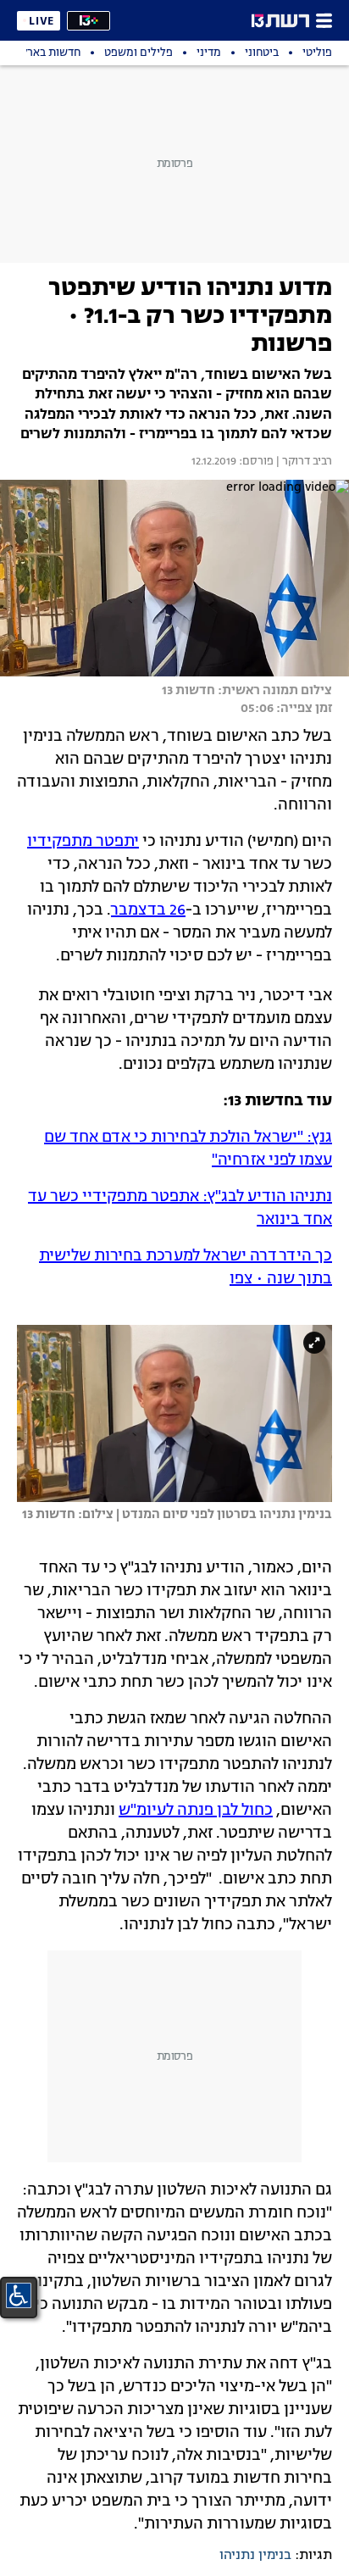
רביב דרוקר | (303, 462)
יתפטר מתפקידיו (83, 842)
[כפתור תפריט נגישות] (19, 2295)
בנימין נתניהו (255, 2556)
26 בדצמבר (148, 910)
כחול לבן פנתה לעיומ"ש (196, 1811)
